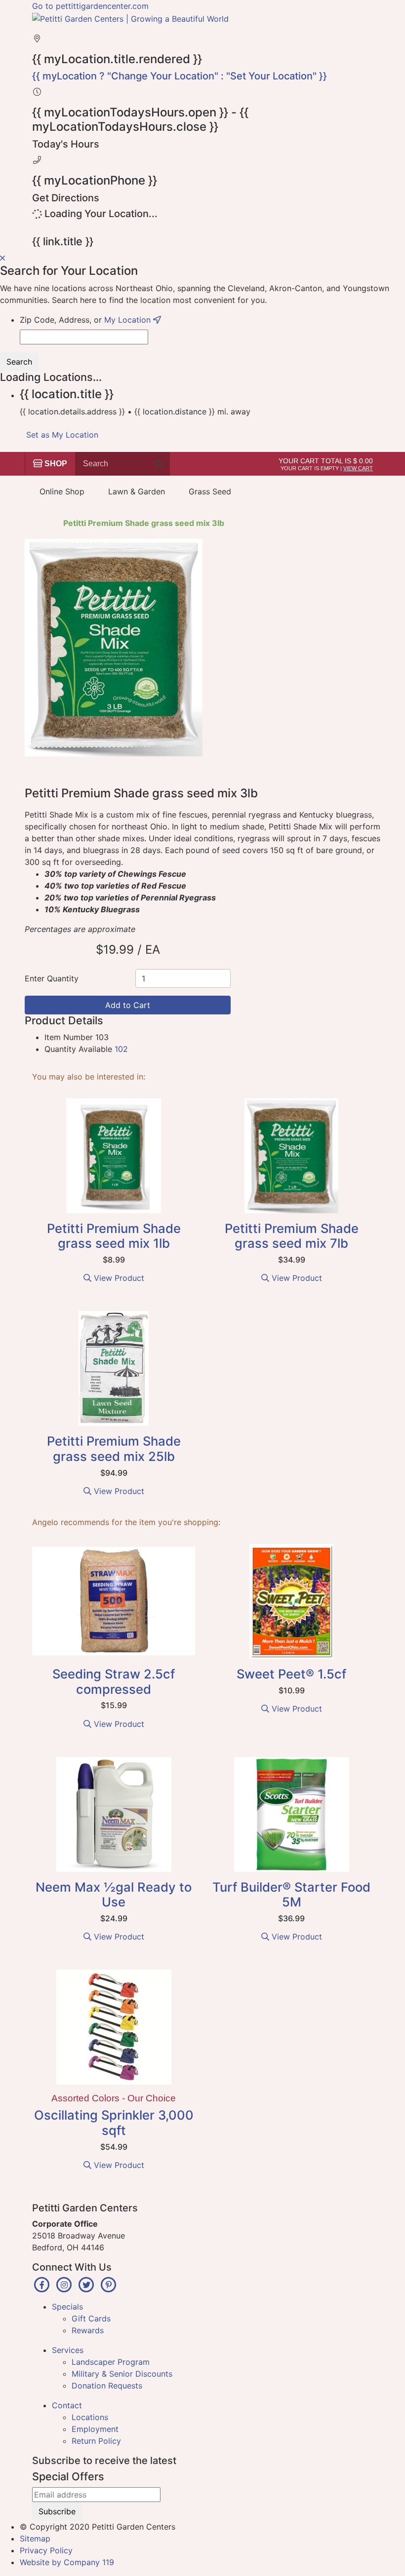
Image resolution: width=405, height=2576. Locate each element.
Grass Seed (210, 491)
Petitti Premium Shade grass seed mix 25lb (114, 1449)
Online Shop (62, 491)
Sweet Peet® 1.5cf (291, 1674)
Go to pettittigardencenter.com (90, 6)
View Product (118, 1278)
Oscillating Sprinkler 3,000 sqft (114, 2123)
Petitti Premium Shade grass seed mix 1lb (114, 1236)
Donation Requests (107, 2386)
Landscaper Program (111, 2362)
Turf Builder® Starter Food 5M (291, 1895)
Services (68, 2350)
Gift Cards (91, 2318)
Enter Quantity (52, 978)
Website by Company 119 (67, 2562)
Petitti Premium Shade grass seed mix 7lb (292, 1236)
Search (19, 362)
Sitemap (35, 2539)
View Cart (358, 468)
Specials (67, 2307)
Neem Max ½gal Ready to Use (114, 1895)
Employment (95, 2429)
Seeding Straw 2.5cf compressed (114, 1681)
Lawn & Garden (137, 491)
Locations (90, 2417)
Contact (67, 2405)
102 (121, 1049)
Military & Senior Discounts (122, 2374)
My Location (129, 320)
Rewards (88, 2330)
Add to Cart (128, 1005)
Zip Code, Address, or (86, 320)
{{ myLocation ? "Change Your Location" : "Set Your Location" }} (180, 76)
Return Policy (96, 2441)
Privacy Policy (46, 2550)
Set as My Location (62, 435)
